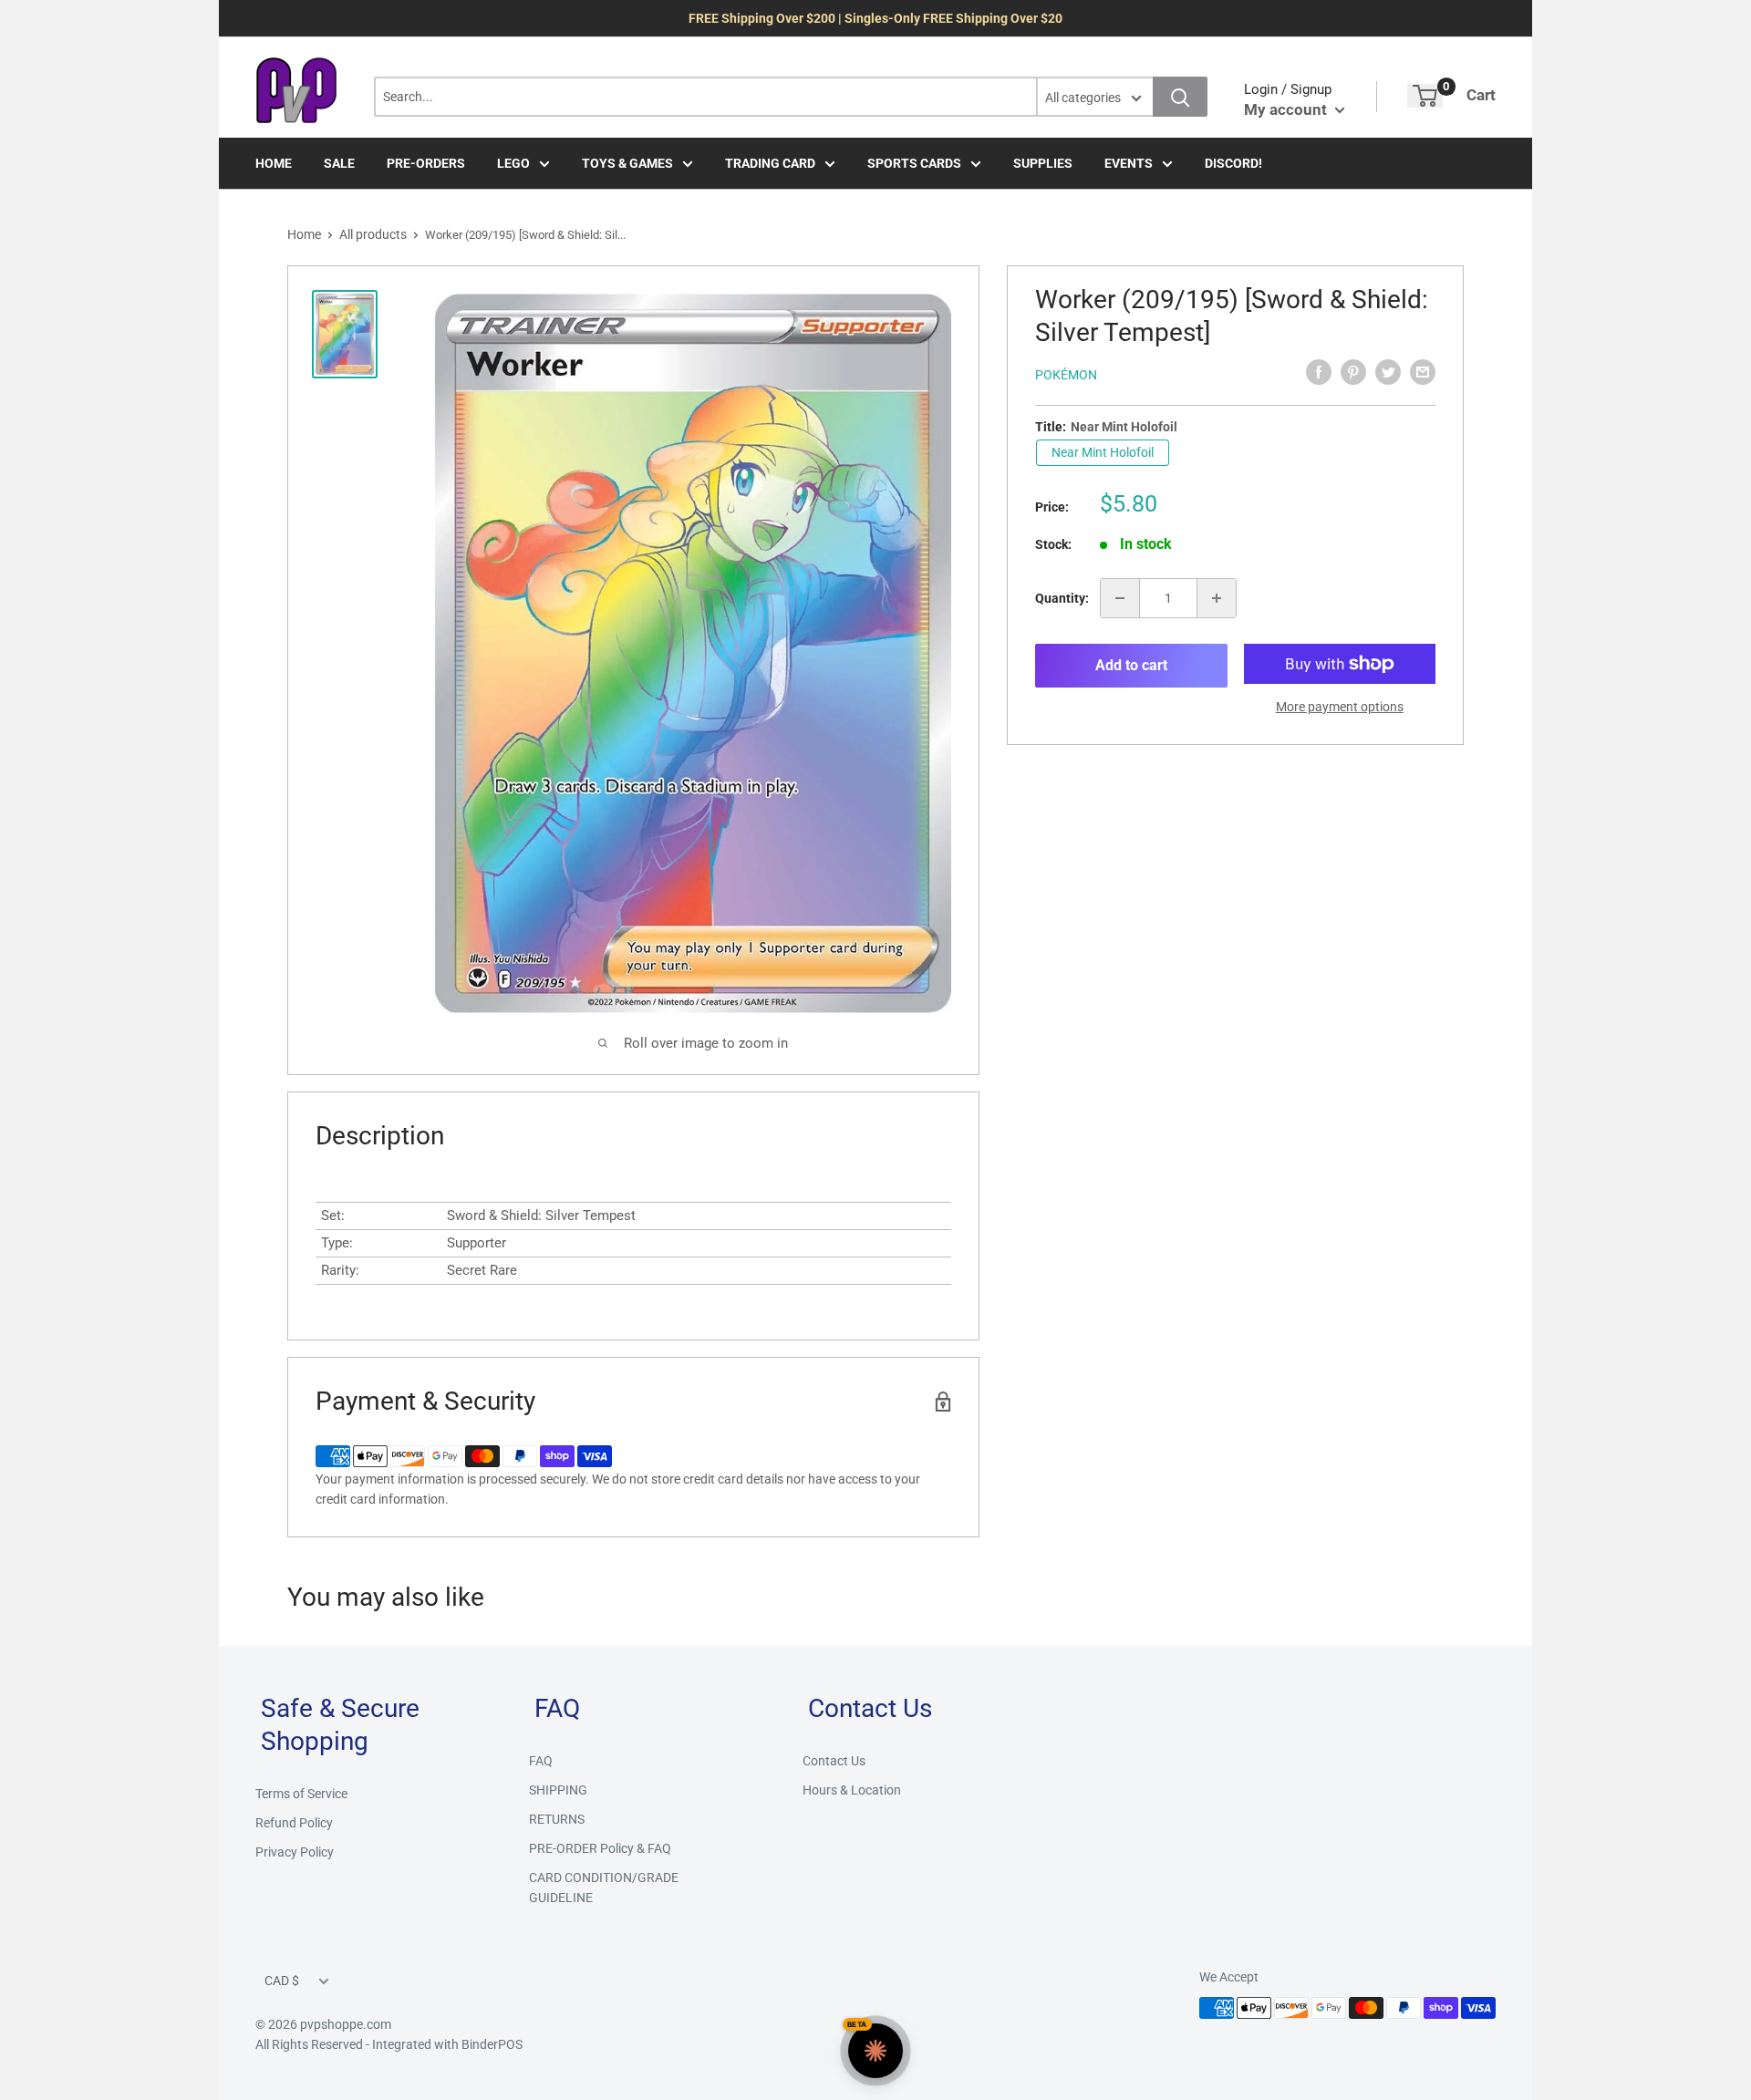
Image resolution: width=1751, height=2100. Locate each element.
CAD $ (282, 1981)
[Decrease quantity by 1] (1120, 598)
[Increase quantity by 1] (1217, 598)
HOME (274, 163)
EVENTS (1129, 163)
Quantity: (1062, 598)
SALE (339, 163)
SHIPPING (558, 1790)
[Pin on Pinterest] (1353, 372)
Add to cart (1131, 665)
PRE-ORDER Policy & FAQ (600, 1848)
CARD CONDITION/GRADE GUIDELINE (604, 1888)
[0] (1425, 96)
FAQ (541, 1761)
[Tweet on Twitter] (1388, 372)
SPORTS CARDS (914, 163)
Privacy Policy (295, 1852)
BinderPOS (492, 2044)
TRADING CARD (770, 163)
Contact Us (834, 1761)
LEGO (513, 163)
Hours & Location (852, 1790)
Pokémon (1066, 375)
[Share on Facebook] (1319, 372)
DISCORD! (1233, 163)
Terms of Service (301, 1794)
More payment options (1340, 707)
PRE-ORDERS (426, 163)
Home (304, 234)
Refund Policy (294, 1823)
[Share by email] (1423, 372)
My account (1287, 109)
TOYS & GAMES (627, 163)
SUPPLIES (1043, 163)
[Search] (1180, 97)
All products (373, 234)
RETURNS (557, 1819)
